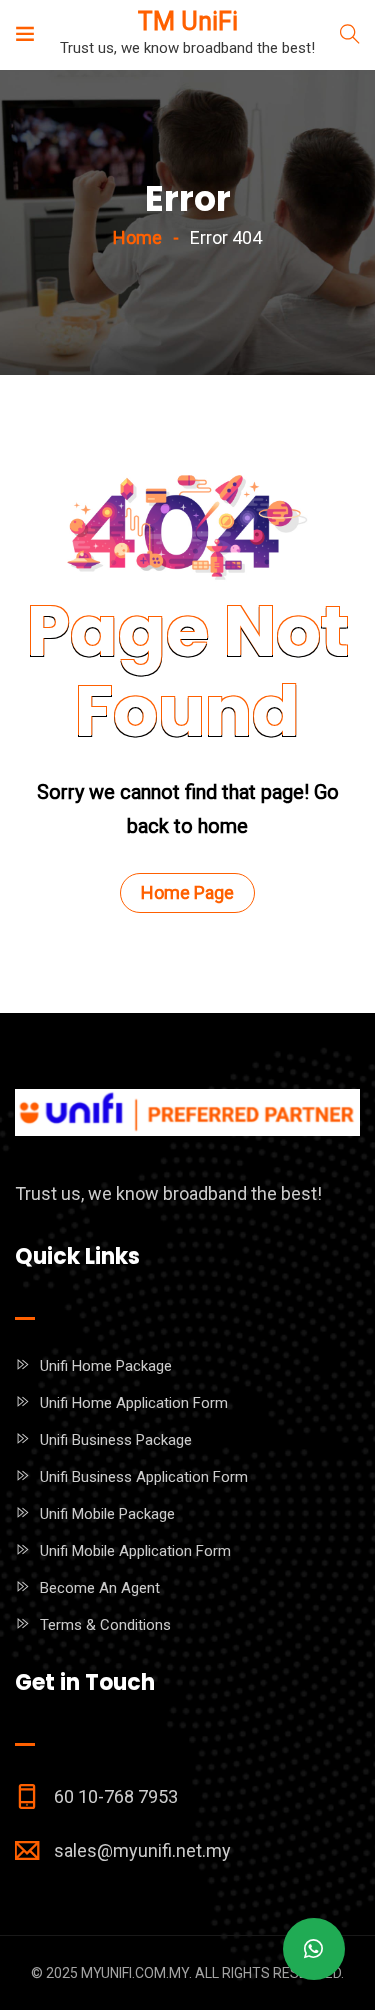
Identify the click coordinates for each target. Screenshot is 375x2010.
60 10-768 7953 (116, 1796)
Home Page (187, 892)
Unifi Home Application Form (134, 1403)
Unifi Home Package (106, 1366)
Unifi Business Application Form (144, 1477)
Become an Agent (100, 1588)
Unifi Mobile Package (107, 1514)
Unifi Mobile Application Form (135, 1551)
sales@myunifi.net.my (142, 1850)
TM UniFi (188, 21)
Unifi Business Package (116, 1440)
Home (137, 237)
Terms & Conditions (105, 1625)
